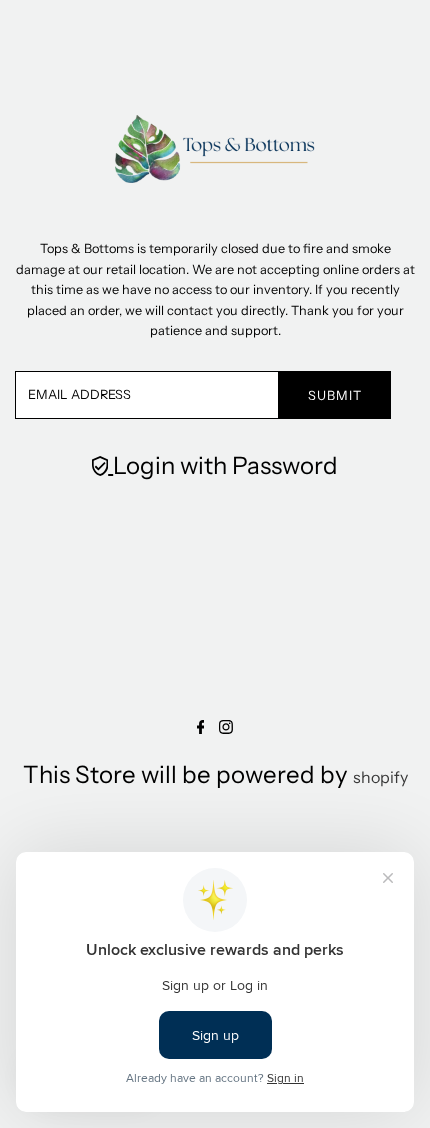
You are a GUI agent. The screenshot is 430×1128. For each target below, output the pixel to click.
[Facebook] (201, 728)
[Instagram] (226, 728)
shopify (380, 777)
